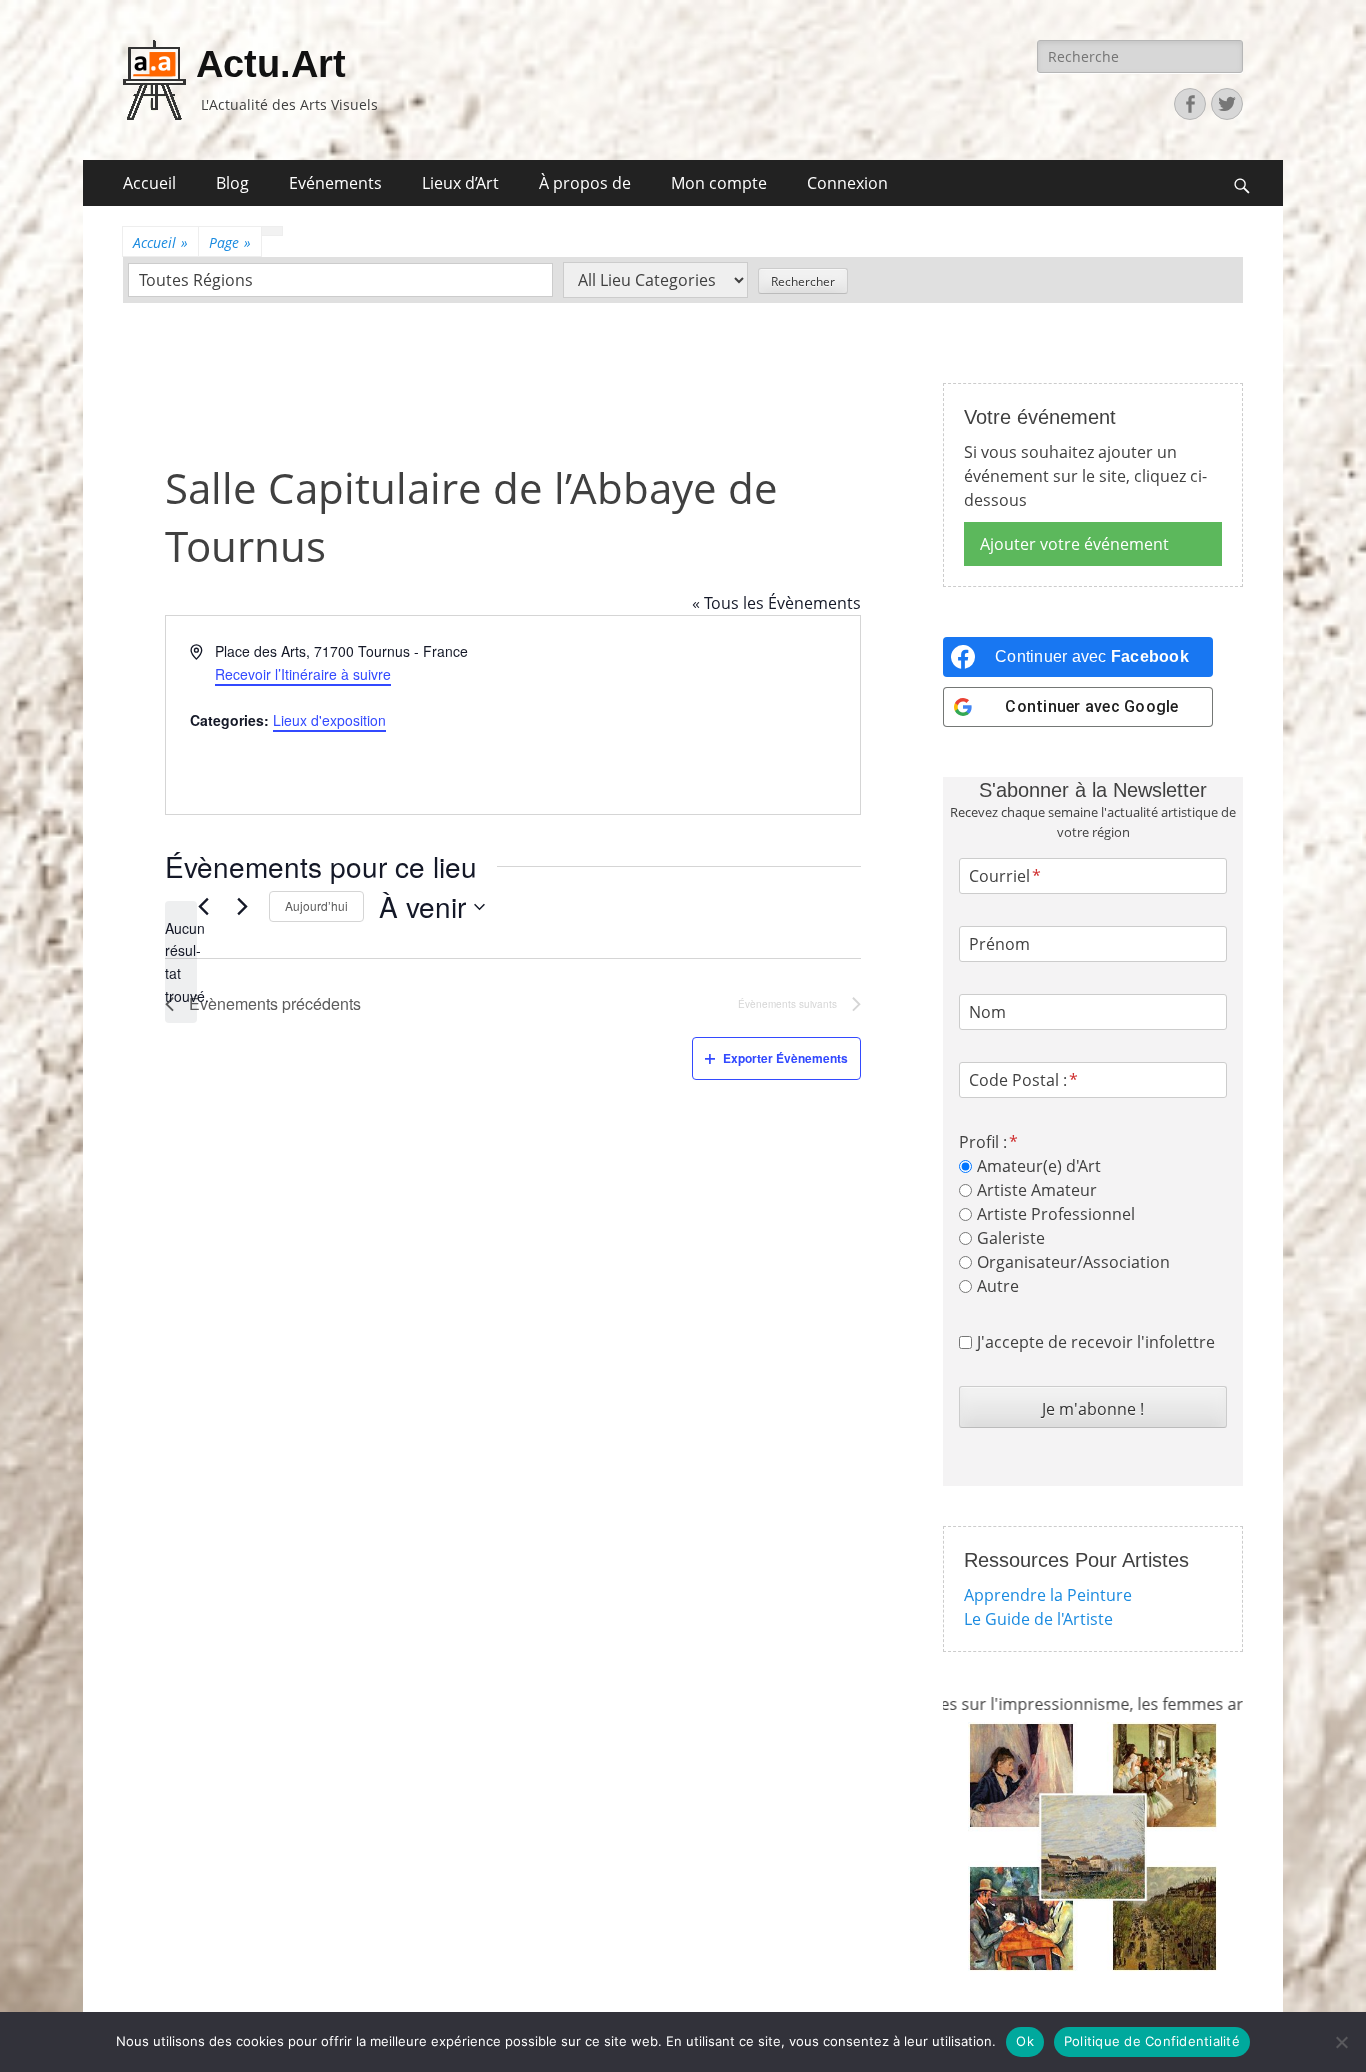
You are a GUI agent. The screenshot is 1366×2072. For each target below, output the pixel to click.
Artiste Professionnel (1056, 1214)
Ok (1025, 2041)
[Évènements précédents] (203, 907)
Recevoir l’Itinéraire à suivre (303, 674)
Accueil (149, 183)
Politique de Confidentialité (1152, 2041)
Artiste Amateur (1037, 1190)
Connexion (847, 183)
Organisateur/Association (1073, 1262)
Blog (232, 183)
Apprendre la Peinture (1048, 1595)
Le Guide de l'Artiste (1038, 1619)
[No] (1341, 2042)
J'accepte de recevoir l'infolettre (1096, 1342)
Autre (998, 1286)
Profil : (983, 1142)
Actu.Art (271, 64)
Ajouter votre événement (1074, 544)
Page (230, 242)
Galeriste (1011, 1238)
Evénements (335, 183)
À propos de (585, 183)
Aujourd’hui (316, 905)
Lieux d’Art (460, 183)
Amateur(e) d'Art (1039, 1166)
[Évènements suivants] (242, 907)
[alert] (181, 962)
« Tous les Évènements (776, 603)
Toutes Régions (196, 280)
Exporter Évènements (785, 1058)
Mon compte (719, 183)
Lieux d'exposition (329, 720)
